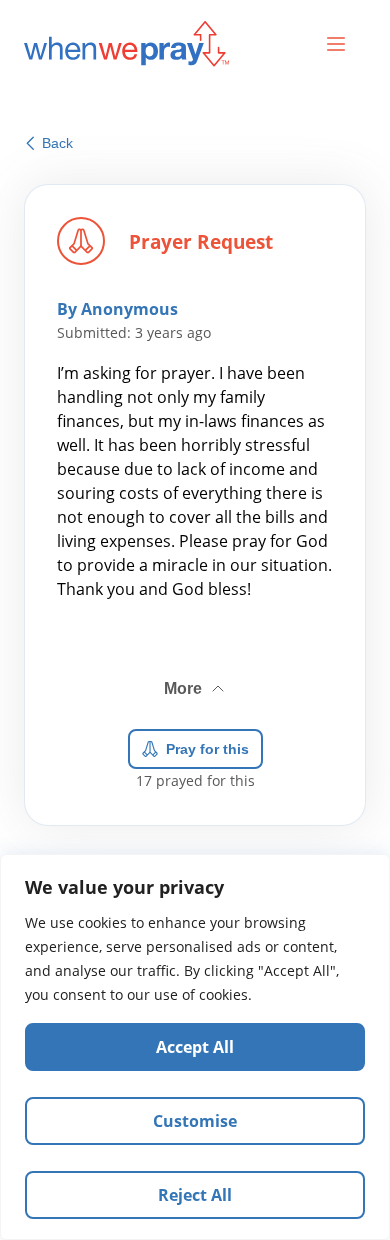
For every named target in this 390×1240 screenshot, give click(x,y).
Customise (195, 1121)
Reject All (195, 1195)
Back (57, 143)
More (196, 681)
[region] (195, 1047)
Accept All (195, 1047)
